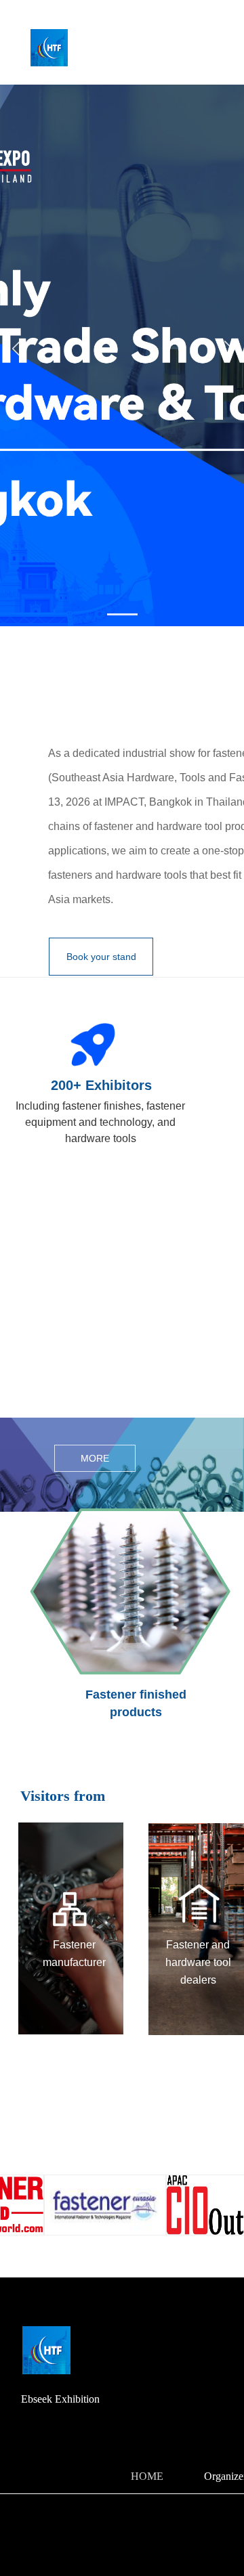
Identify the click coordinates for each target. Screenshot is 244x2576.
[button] (122, 614)
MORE (95, 1458)
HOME (147, 2476)
